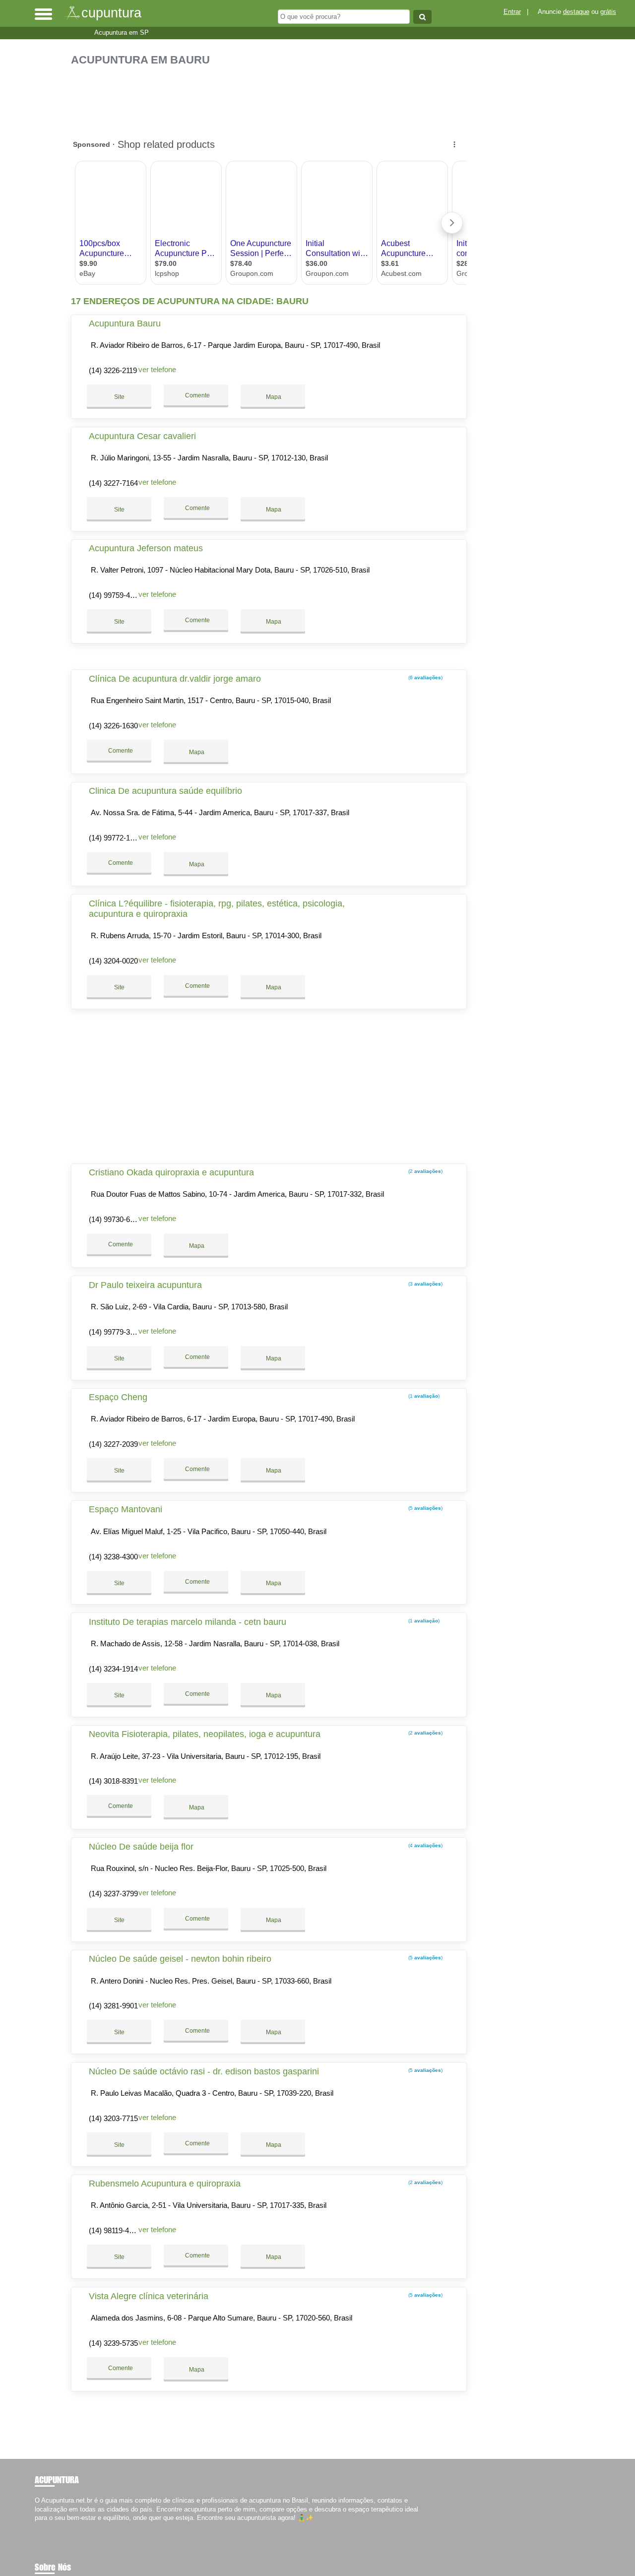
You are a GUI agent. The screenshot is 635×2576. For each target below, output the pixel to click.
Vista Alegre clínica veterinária (149, 2296)
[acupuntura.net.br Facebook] (37, 2526)
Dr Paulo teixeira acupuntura (145, 1285)
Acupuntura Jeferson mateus (146, 548)
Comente (197, 395)
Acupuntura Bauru (125, 323)
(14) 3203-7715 (113, 2118)
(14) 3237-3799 (113, 1894)
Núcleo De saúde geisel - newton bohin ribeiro (180, 1959)
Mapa (273, 397)
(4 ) (425, 1845)
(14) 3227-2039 (113, 1444)
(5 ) (425, 1508)
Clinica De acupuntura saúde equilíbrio (165, 791)
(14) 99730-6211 (115, 1219)
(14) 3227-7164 (113, 483)
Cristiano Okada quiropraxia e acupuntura (171, 1172)
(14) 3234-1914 (113, 1669)
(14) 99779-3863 (115, 1332)
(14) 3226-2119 (113, 370)
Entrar (512, 12)
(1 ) (423, 1396)
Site (119, 397)
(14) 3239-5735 (113, 2343)
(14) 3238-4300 (113, 1557)
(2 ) (425, 1171)
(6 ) (425, 677)
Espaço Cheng (118, 1397)
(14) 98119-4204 (115, 2230)
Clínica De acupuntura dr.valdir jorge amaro (175, 679)
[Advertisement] (272, 97)
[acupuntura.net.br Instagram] (46, 2526)
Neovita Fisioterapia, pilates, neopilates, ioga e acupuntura (205, 1734)
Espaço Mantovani (126, 1509)
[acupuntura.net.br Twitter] (41, 2526)
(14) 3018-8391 (113, 1781)
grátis (608, 12)
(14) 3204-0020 (113, 961)
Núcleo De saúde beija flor (141, 1847)
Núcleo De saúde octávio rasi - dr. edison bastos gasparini (204, 2071)
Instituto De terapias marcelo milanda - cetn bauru (188, 1622)
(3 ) (425, 1284)
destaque (576, 12)
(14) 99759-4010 (115, 595)
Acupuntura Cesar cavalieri (142, 436)
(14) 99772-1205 (115, 838)
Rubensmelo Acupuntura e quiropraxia (165, 2184)
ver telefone (157, 369)
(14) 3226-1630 (113, 726)
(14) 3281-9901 (113, 2006)
